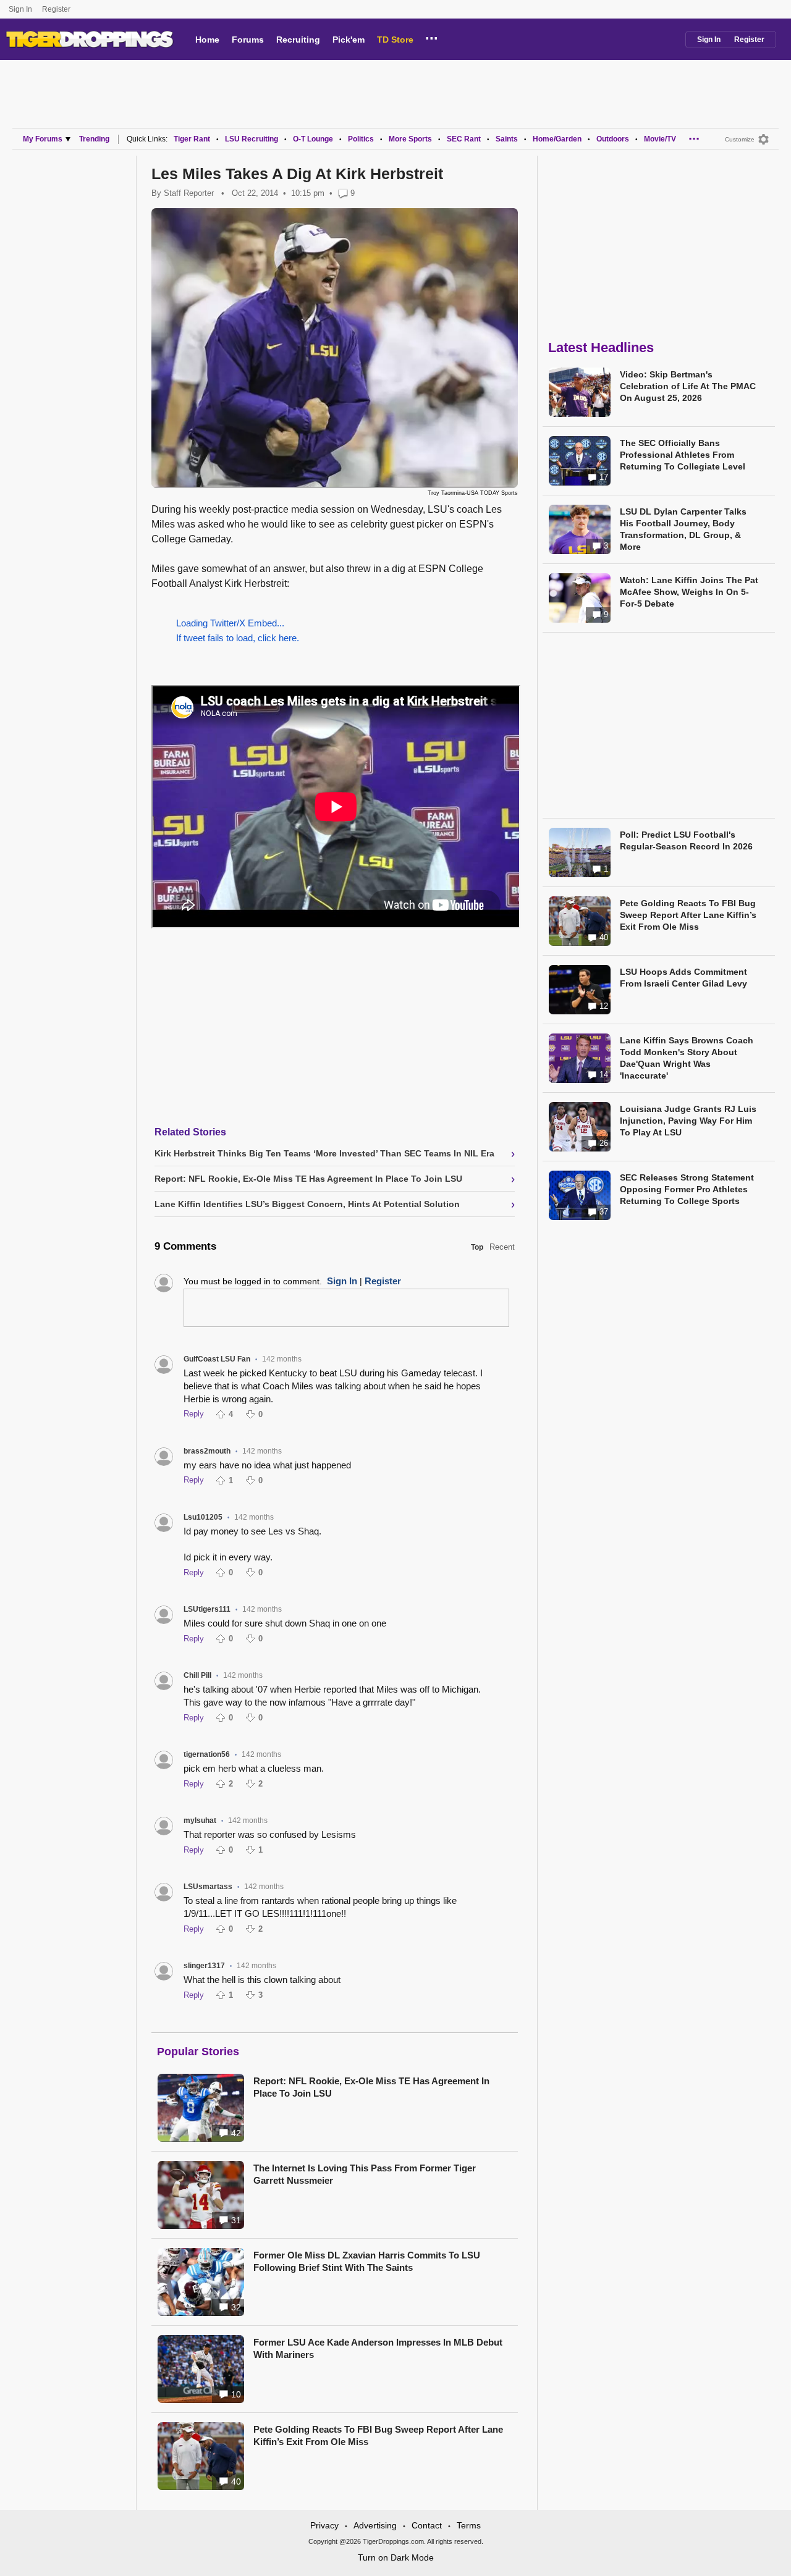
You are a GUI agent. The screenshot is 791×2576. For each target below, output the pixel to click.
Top (477, 1247)
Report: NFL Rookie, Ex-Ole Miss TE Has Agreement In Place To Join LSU (371, 2087)
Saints (507, 139)
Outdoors (613, 139)
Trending (94, 139)
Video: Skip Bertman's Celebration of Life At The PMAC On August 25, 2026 (688, 386)
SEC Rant (464, 139)
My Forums (43, 139)
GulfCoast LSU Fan (217, 1359)
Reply (194, 1414)
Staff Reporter (189, 193)
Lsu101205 (203, 1517)
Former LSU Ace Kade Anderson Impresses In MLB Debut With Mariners (378, 2348)
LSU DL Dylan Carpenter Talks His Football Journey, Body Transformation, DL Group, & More (683, 529)
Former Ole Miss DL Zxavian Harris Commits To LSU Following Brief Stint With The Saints (367, 2261)
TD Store (395, 40)
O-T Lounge (313, 139)
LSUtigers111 (207, 1609)
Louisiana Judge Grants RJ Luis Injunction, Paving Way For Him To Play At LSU (688, 1121)
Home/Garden (557, 139)
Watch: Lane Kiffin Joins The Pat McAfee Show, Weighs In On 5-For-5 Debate (689, 592)
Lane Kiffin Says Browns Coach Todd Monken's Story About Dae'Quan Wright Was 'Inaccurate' (687, 1058)
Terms (469, 2525)
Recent (502, 1247)
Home (207, 40)
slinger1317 (204, 1966)
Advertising (375, 2525)
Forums (248, 40)
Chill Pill (197, 1675)
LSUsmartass (208, 1887)
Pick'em (349, 40)
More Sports (410, 139)
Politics (361, 139)
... (432, 36)
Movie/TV (660, 139)
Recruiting (298, 40)
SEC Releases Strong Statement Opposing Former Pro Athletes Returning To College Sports (687, 1189)
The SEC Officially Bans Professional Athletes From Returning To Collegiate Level (683, 455)
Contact (427, 2525)
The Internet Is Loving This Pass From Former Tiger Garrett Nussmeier (365, 2174)
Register (57, 9)
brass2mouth (207, 1451)
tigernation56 (207, 1754)
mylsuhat (200, 1820)
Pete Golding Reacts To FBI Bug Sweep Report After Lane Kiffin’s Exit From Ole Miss (378, 2435)
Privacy (324, 2525)
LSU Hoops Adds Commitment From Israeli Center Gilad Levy (683, 978)
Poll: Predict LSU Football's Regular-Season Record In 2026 (686, 840)
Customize (740, 139)
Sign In (20, 9)
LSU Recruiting (252, 139)
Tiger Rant (192, 139)
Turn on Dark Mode (396, 2557)
